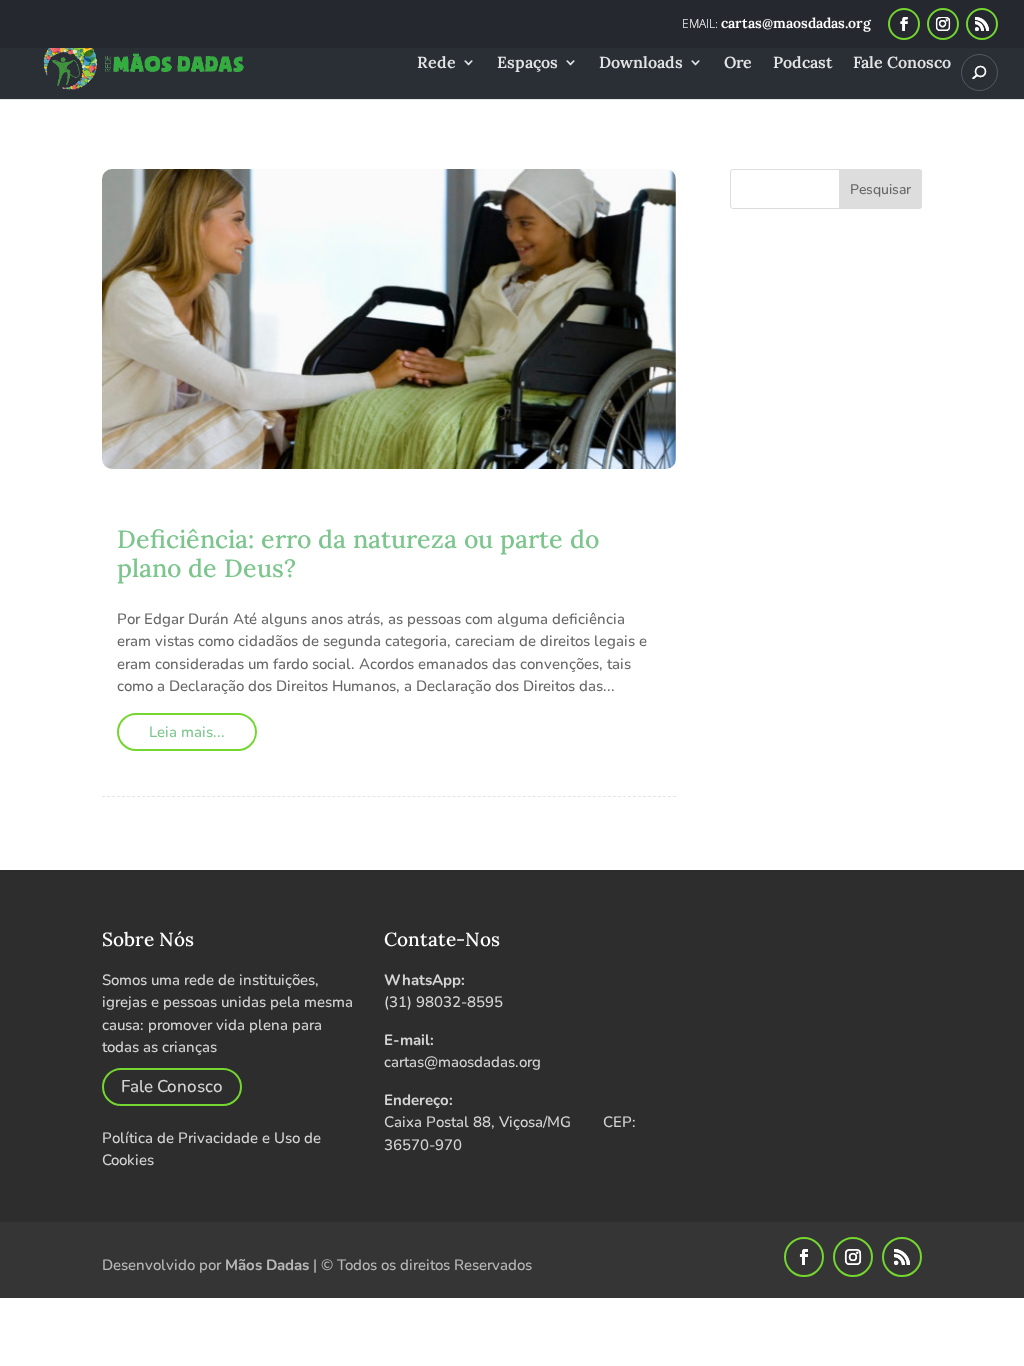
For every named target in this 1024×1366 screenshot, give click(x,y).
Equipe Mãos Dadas (224, 509)
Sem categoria (551, 509)
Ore (738, 63)
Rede (436, 63)
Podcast (802, 63)
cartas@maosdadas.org (462, 1062)
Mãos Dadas (267, 1265)
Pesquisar (880, 189)
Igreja (423, 509)
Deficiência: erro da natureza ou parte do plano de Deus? (358, 553)
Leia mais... (187, 732)
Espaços (527, 63)
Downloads (641, 63)
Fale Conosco (902, 63)
